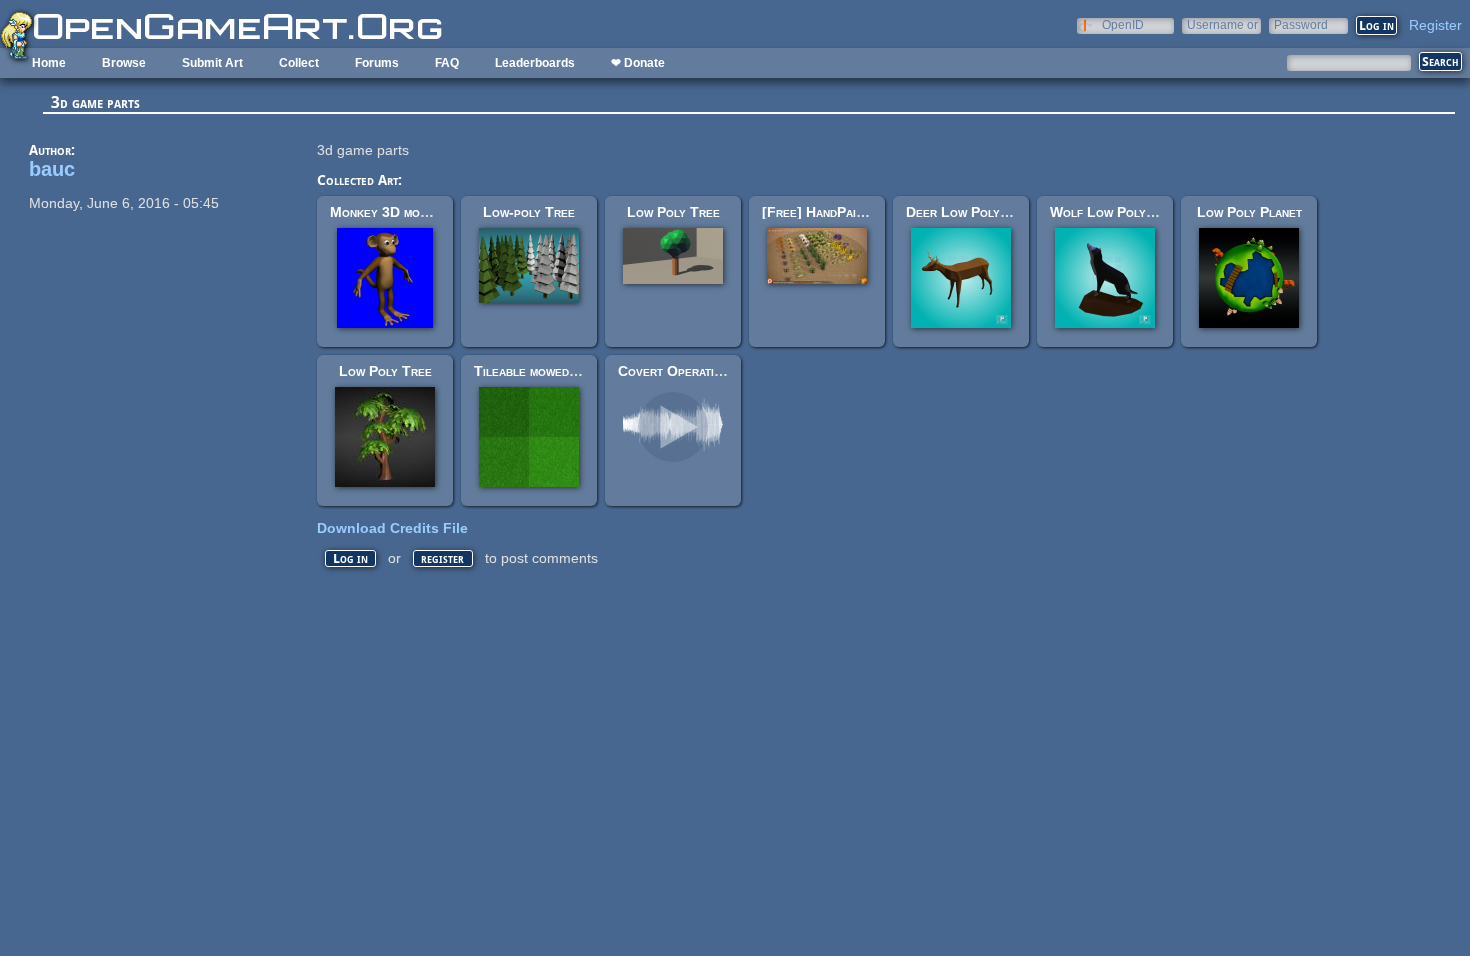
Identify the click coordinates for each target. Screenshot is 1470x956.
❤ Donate (638, 63)
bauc (52, 169)
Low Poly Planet (1249, 212)
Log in (350, 558)
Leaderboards (535, 63)
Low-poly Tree (529, 212)
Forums (377, 63)
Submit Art (212, 63)
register (442, 558)
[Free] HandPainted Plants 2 (851, 212)
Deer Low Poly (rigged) (980, 212)
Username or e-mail (1222, 24)
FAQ (447, 63)
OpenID (1123, 24)
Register (1435, 25)
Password (1301, 24)
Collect (299, 63)
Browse (124, 63)
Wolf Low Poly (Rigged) (1126, 212)
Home (49, 63)
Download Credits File (392, 528)
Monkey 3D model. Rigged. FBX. (430, 212)
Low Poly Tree (673, 212)
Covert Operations (677, 371)
